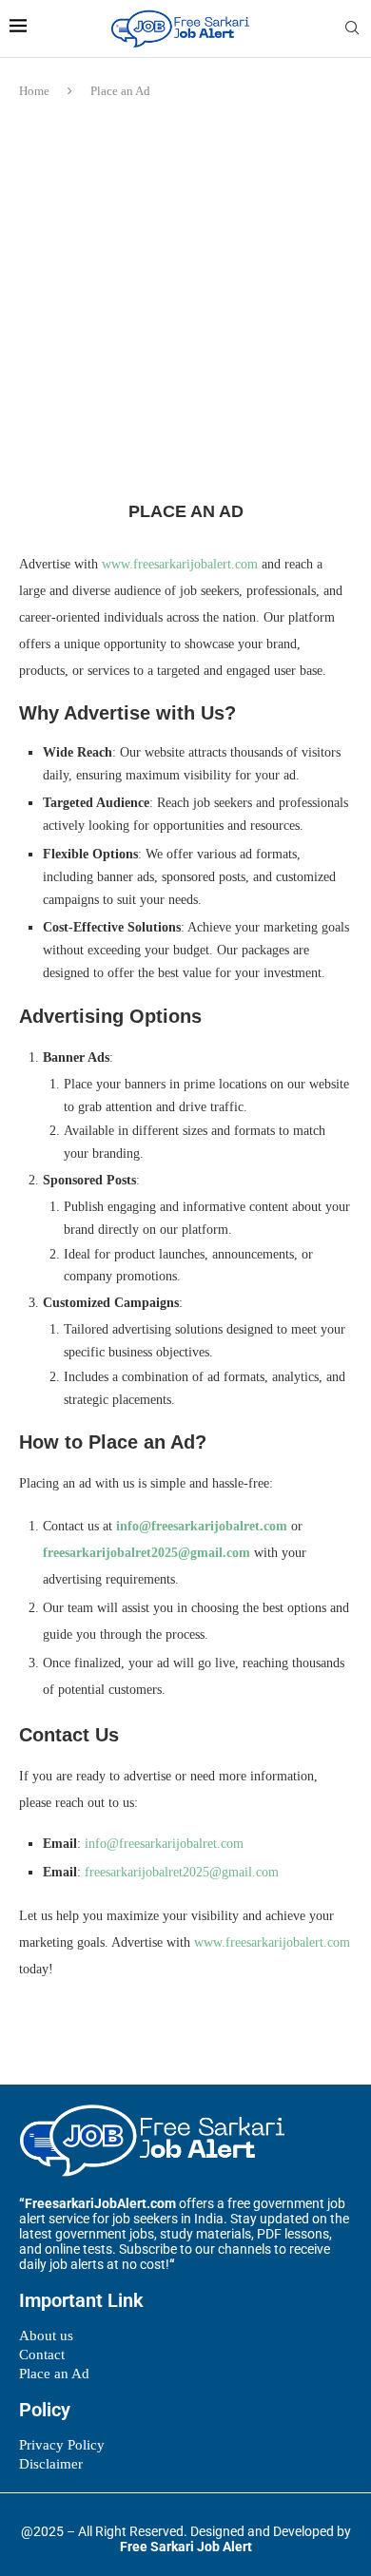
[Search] (352, 29)
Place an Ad (54, 2374)
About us (46, 2336)
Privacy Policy (62, 2445)
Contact (42, 2355)
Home (34, 91)
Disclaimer (51, 2464)
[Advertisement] (185, 305)
